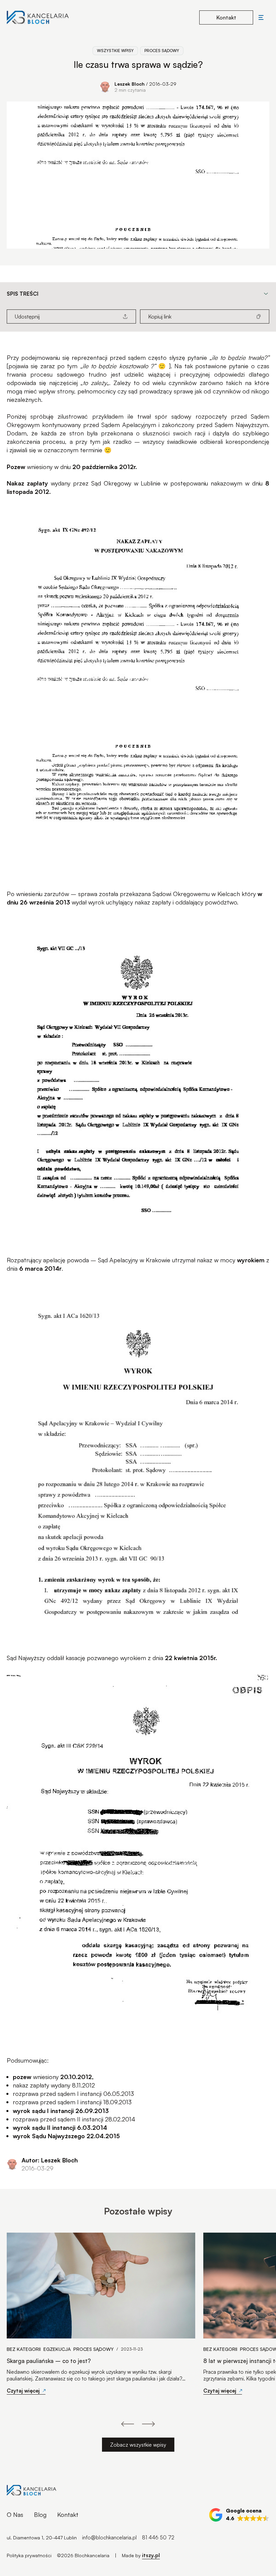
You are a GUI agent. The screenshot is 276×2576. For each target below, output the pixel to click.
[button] (239, 2515)
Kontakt (68, 2515)
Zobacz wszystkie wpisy (138, 2445)
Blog (40, 2515)
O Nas (15, 2515)
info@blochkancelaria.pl (109, 2537)
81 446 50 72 (158, 2537)
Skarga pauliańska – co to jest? (49, 2361)
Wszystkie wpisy (115, 51)
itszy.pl (151, 2555)
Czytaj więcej (23, 2391)
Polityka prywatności (29, 2555)
